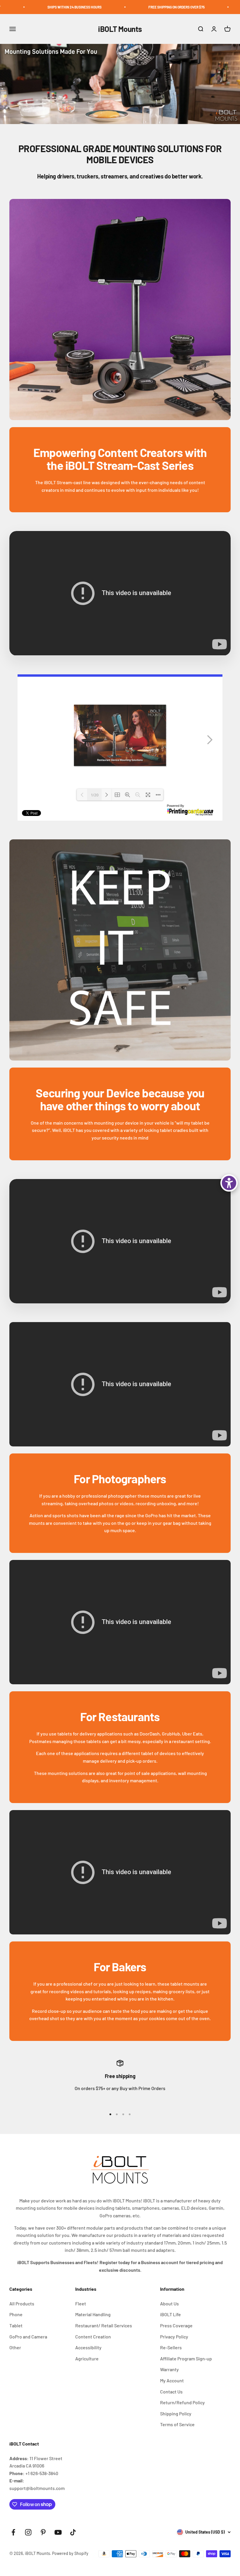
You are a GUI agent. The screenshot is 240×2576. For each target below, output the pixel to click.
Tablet (16, 2325)
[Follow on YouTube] (58, 2532)
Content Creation (93, 2337)
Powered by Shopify (70, 2553)
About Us (169, 2303)
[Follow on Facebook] (13, 2532)
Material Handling (93, 2314)
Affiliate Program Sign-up (186, 2358)
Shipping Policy (176, 2413)
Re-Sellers (171, 2347)
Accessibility (88, 2347)
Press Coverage (176, 2325)
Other (15, 2347)
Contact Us (171, 2392)
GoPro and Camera (28, 2337)
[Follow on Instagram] (28, 2532)
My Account (172, 2380)
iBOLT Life (170, 2314)
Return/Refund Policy (182, 2402)
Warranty (169, 2369)
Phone (16, 2314)
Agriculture (87, 2358)
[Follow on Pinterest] (43, 2532)
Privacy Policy (174, 2337)
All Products (22, 2303)
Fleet (81, 2303)
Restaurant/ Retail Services (104, 2325)
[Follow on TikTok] (73, 2532)
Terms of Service (177, 2424)
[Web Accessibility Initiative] (229, 1183)
